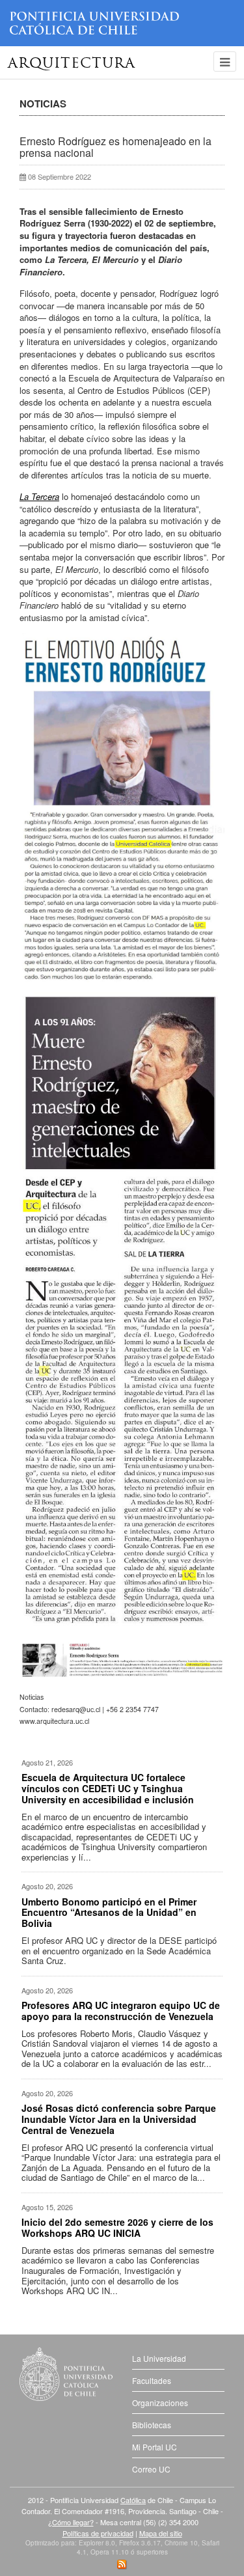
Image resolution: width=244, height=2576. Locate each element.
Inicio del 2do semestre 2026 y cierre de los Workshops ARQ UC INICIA (117, 2227)
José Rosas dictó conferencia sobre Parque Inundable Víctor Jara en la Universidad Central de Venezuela (119, 2119)
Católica (133, 2500)
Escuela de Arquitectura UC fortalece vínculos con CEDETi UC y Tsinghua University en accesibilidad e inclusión (108, 1788)
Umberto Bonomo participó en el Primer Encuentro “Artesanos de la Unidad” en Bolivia (109, 1913)
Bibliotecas (152, 2425)
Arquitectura (72, 64)
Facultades (152, 2380)
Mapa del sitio (161, 2533)
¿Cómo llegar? (71, 2522)
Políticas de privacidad (98, 2533)
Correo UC (151, 2469)
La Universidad (159, 2358)
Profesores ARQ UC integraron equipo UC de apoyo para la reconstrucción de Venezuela (121, 2011)
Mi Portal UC (155, 2447)
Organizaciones (160, 2403)
